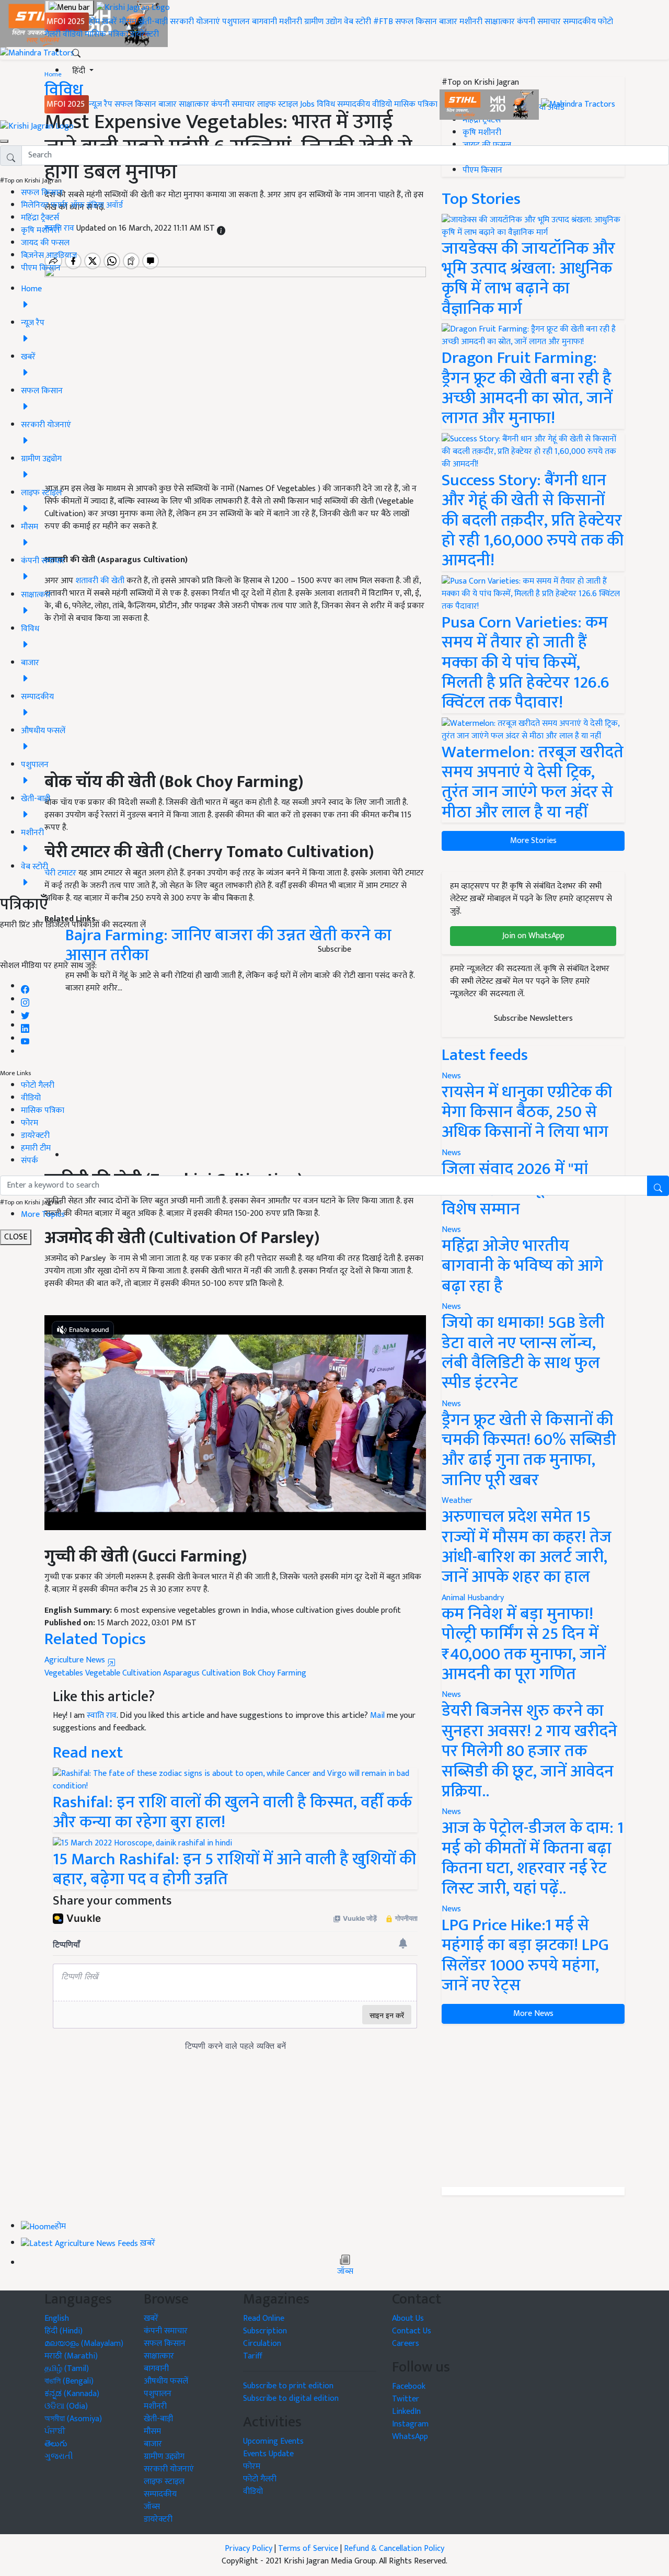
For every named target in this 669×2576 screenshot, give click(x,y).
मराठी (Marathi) (71, 2356)
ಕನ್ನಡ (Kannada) (72, 2394)
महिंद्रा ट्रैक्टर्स (40, 218)
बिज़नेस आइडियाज (49, 255)
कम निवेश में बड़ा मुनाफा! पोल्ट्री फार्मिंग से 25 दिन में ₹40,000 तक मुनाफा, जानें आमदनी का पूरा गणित (524, 1644)
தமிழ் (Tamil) (67, 2369)
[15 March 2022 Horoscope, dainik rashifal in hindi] (142, 1843)
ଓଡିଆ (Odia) (66, 2406)
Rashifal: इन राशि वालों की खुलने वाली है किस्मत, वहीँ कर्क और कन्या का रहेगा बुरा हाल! (232, 1812)
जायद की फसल (45, 243)
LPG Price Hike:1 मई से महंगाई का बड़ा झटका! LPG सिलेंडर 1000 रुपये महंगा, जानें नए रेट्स (525, 1955)
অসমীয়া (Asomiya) (73, 2419)
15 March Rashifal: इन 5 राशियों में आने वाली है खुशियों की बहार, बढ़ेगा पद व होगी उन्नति (234, 1869)
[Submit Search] (658, 1186)
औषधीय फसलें (166, 2381)
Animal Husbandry (473, 1598)
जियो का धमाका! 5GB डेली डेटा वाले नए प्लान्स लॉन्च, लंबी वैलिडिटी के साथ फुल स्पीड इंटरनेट (523, 1353)
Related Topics (95, 1639)
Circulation (262, 2344)
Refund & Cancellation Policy (394, 2549)
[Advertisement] (533, 2105)
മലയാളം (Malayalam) (84, 2344)
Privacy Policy (249, 2549)
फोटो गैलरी (38, 1085)
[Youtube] (25, 1039)
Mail (377, 1716)
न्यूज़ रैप (101, 104)
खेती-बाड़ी (153, 22)
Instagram (410, 2424)
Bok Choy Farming (274, 1673)
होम (94, 22)
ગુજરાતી (59, 2457)
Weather (457, 1501)
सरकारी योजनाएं (196, 22)
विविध (326, 104)
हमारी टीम (36, 1148)
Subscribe (334, 949)
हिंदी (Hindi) (64, 2331)
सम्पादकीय (579, 22)
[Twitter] (25, 1013)
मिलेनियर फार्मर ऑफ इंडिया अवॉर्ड (72, 205)
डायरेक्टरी (145, 34)
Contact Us (412, 2331)
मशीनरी (292, 22)
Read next (88, 1753)
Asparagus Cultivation (202, 1673)
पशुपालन (236, 22)
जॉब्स (345, 2272)
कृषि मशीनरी (40, 230)
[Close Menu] (4, 141)
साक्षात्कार (500, 22)
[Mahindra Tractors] (578, 104)
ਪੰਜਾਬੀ (55, 2431)
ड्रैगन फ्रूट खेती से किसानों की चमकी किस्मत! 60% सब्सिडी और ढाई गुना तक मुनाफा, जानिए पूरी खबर (529, 1450)
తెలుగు (56, 2444)
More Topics (43, 1215)
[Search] (76, 51)
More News (533, 2014)
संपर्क (30, 1161)
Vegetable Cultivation (123, 1673)
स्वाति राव (102, 1716)
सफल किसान (416, 22)
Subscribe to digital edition (291, 2398)
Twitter (406, 2399)
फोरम (30, 1123)
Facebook (409, 2386)
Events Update (268, 2454)
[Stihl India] (490, 104)
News (451, 1307)
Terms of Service (308, 2549)
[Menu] (69, 8)
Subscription (265, 2331)
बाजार (448, 22)
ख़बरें (109, 22)
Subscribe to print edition (288, 2386)
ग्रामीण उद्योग (323, 22)
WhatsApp (410, 2437)
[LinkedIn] (25, 1026)
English (57, 2318)
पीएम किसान (41, 268)
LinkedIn (406, 2412)
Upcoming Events (273, 2441)
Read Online (264, 2318)
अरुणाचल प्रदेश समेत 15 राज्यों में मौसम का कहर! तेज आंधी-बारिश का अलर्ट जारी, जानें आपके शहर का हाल (527, 1547)
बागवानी (264, 22)
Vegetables (64, 1673)
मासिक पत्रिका (107, 34)
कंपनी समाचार (539, 22)
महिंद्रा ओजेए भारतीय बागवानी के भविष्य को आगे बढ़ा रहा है (522, 1266)
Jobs (307, 104)
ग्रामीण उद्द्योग (164, 2457)
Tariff (253, 2356)
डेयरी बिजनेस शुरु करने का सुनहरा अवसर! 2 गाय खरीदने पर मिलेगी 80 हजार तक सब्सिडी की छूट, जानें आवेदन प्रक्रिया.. (529, 1751)
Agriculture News (76, 1660)
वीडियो (73, 34)
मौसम (128, 22)
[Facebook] (25, 987)
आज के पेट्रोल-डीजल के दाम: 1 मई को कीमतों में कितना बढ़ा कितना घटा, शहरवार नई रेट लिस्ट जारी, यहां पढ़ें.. (533, 1858)
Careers (406, 2344)
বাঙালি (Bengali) (69, 2381)
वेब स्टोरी (357, 22)
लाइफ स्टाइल (278, 104)
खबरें (151, 2318)
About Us (408, 2318)
